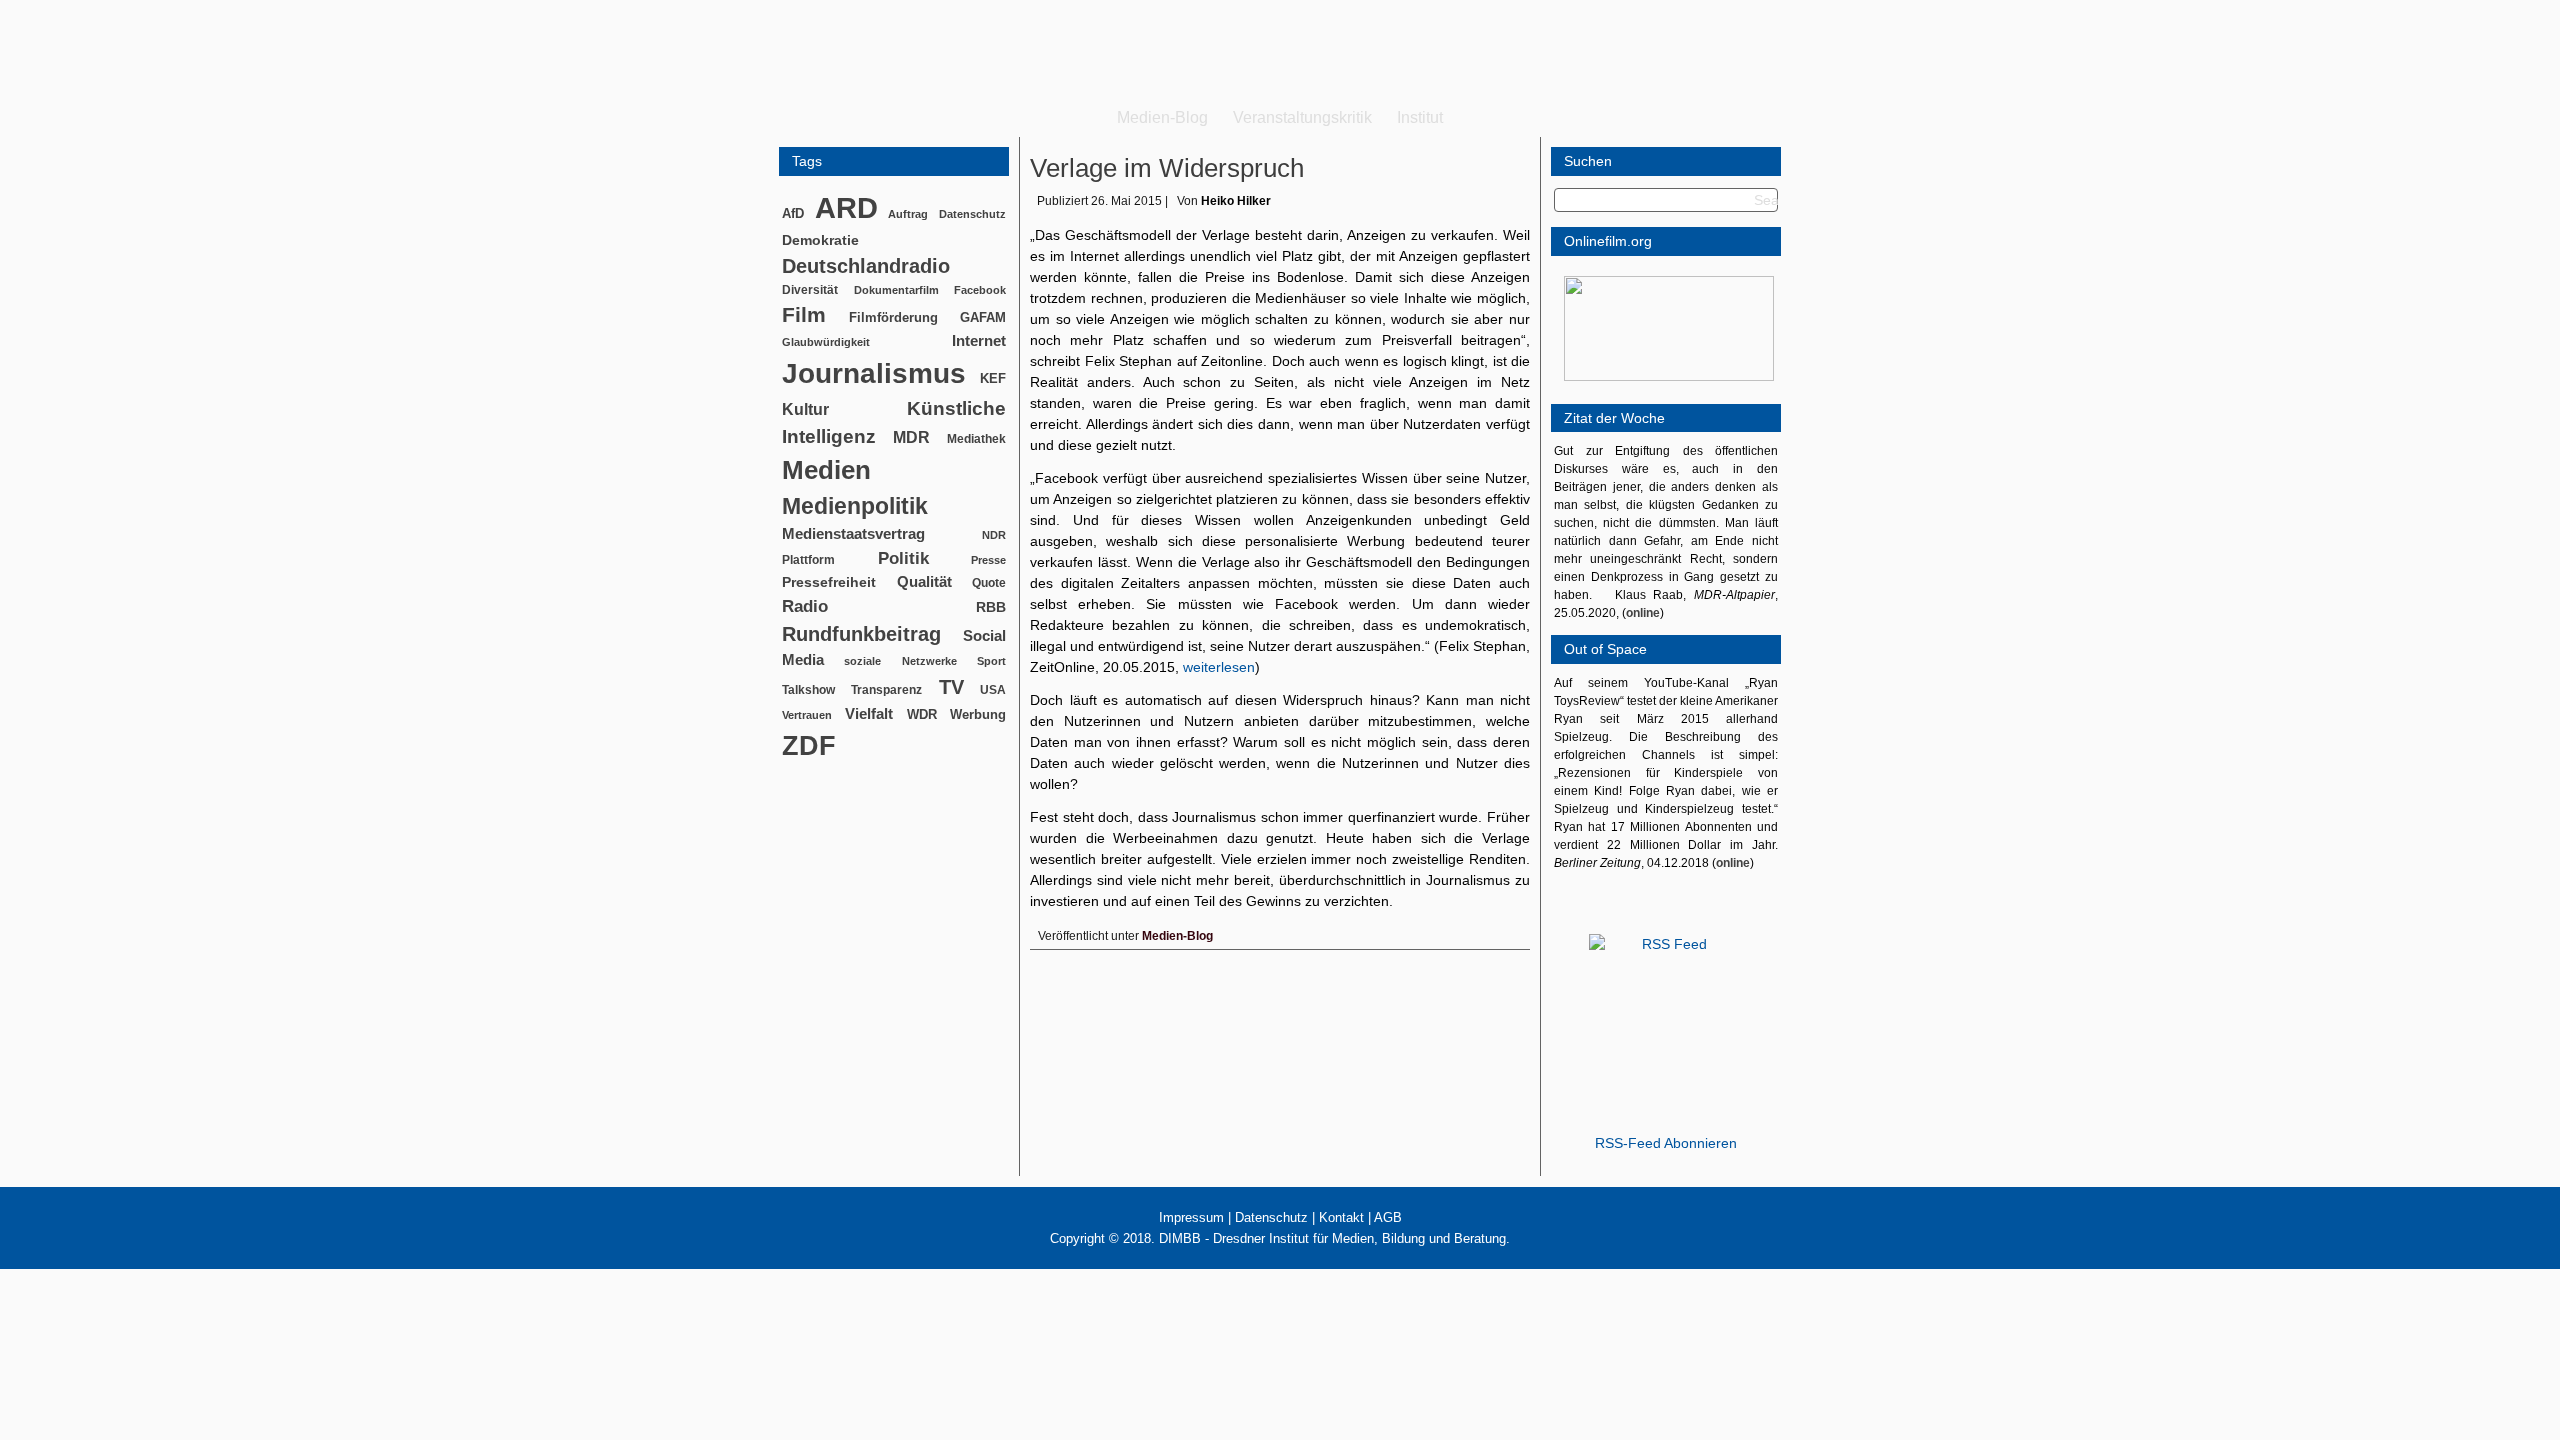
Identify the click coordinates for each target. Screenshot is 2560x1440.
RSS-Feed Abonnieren (1666, 1143)
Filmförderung (893, 317)
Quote (989, 583)
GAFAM (983, 317)
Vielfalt (869, 714)
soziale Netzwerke (900, 661)
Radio (805, 606)
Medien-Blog (1162, 117)
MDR (911, 437)
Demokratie (820, 240)
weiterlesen (1219, 667)
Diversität (810, 289)
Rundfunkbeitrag (861, 634)
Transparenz (886, 690)
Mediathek (976, 438)
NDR (994, 535)
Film (804, 314)
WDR (922, 714)
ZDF (809, 745)
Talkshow (808, 690)
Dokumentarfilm (896, 290)
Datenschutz (972, 214)
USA (993, 690)
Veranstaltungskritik (1302, 117)
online (1643, 613)
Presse (988, 560)
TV (951, 687)
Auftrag (908, 214)
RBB (991, 607)
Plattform (808, 559)
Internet (979, 341)
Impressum (1191, 1217)
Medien (826, 470)
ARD (846, 207)
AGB (1388, 1217)
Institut (1420, 117)
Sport (991, 661)
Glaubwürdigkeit (826, 342)
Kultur (805, 409)
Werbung (978, 714)
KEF (993, 378)
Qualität (924, 581)
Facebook (980, 290)
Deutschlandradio (866, 266)
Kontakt (1341, 1217)
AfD (793, 213)
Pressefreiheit (829, 582)
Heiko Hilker (1236, 201)
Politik (903, 558)
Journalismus (874, 373)
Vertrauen (807, 715)
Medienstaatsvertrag (853, 534)
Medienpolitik (855, 506)
